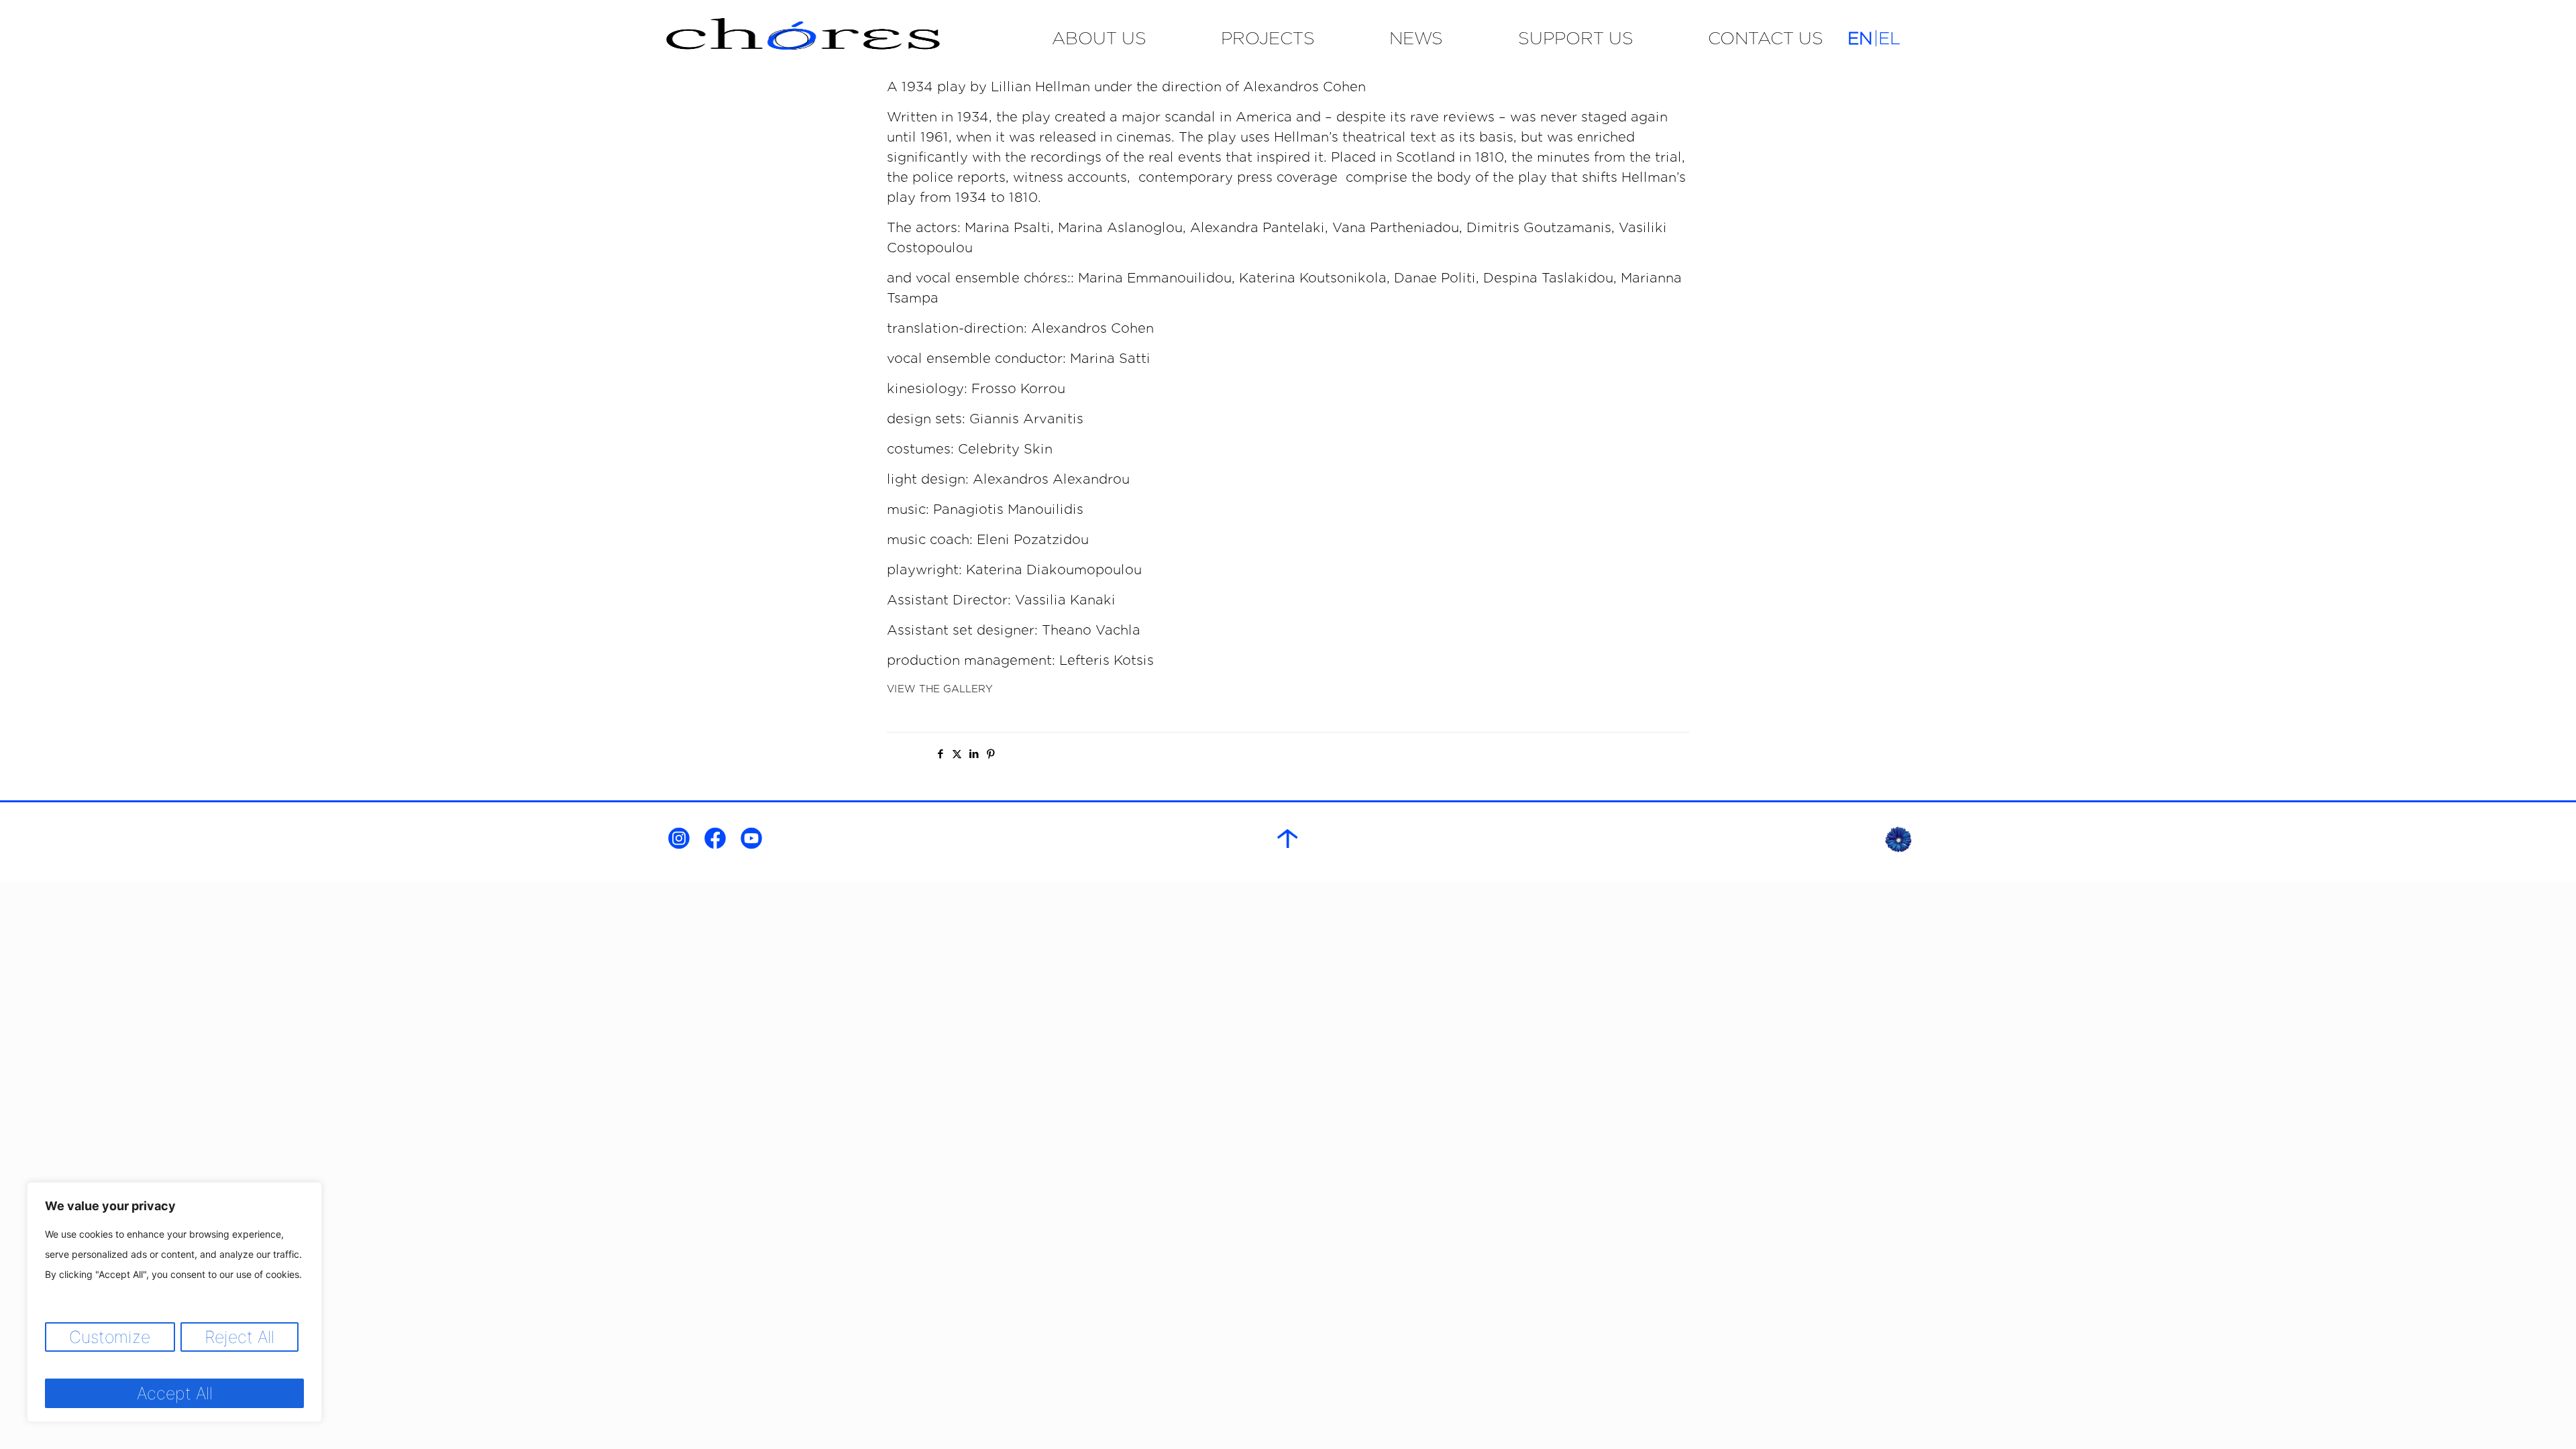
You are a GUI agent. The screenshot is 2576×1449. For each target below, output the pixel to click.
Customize (110, 1337)
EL (1889, 38)
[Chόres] (848, 38)
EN (1860, 38)
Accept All (175, 1393)
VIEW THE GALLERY (940, 689)
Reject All (239, 1337)
